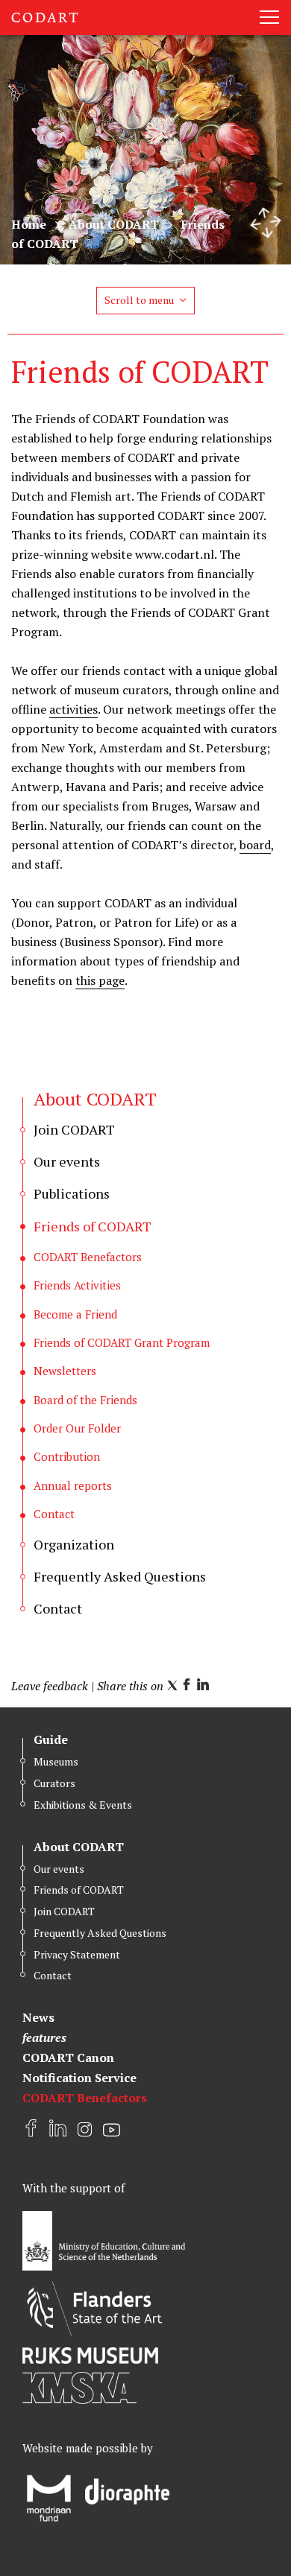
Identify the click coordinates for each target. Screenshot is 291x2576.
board (255, 845)
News (38, 2017)
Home (29, 224)
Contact (53, 1975)
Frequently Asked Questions (100, 1933)
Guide (51, 1739)
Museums (56, 1761)
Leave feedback (50, 1686)
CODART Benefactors (85, 2098)
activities (73, 709)
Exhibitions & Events (83, 1805)
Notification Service (79, 2078)
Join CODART (64, 1911)
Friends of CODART (79, 1890)
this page (100, 980)
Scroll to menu (139, 300)
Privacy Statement (77, 1954)
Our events (59, 1869)
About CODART (114, 224)
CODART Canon (68, 2058)
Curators (54, 1783)
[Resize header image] (266, 223)
